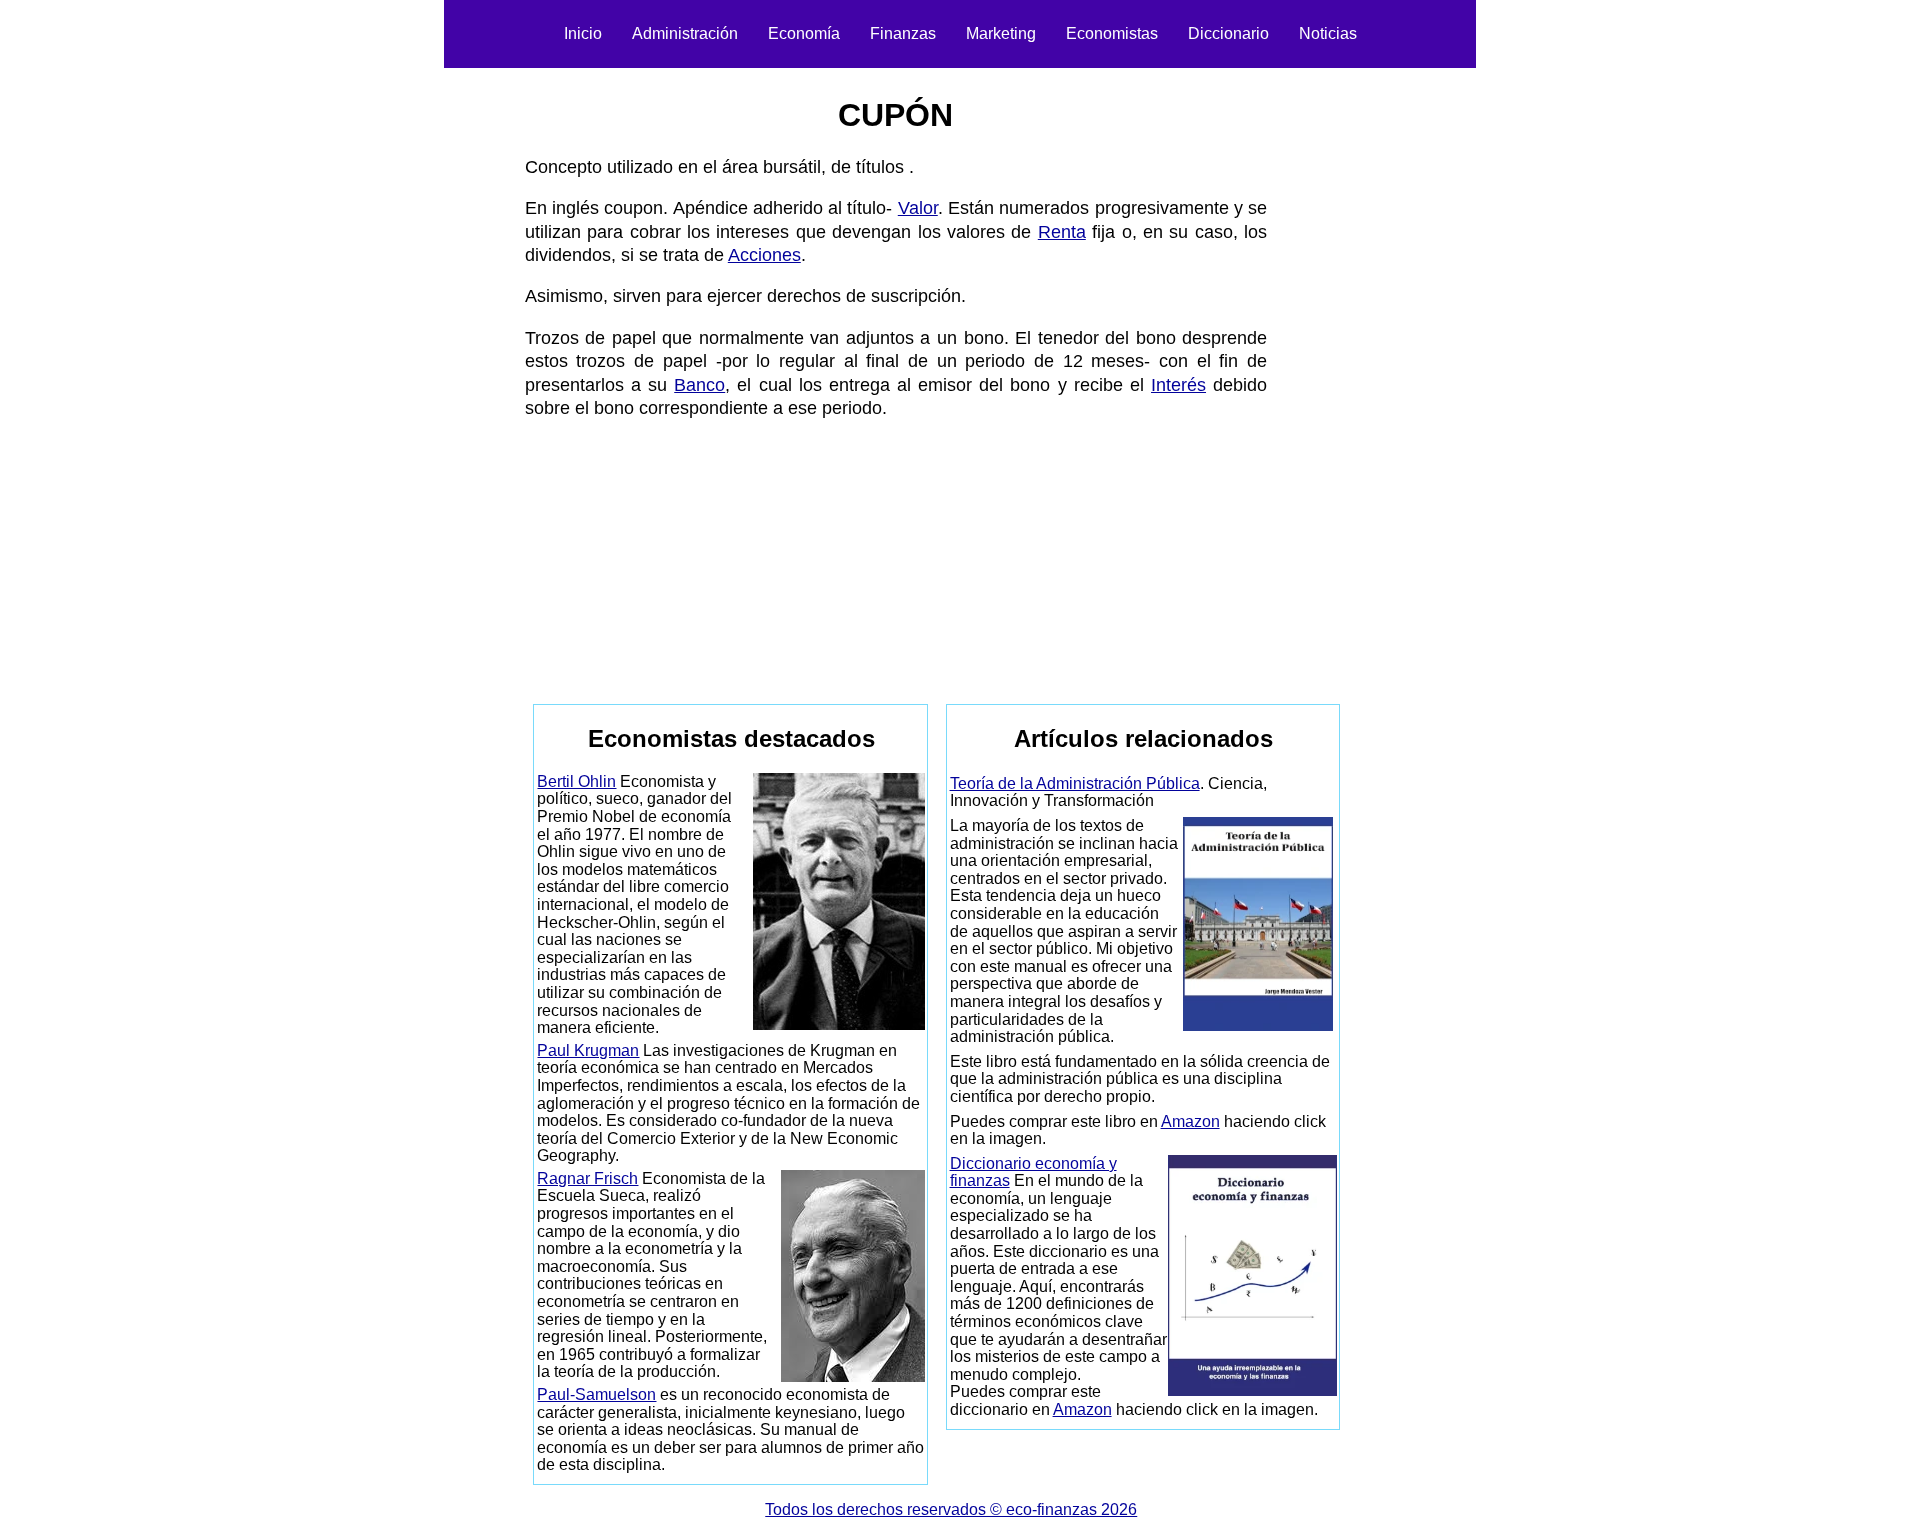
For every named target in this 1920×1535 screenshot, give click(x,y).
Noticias (1328, 33)
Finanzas (903, 33)
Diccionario (1228, 33)
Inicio (583, 33)
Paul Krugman (588, 1050)
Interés (1178, 385)
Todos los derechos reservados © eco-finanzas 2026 (951, 1509)
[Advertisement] (416, 376)
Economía (804, 33)
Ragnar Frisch (587, 1178)
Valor (918, 208)
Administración (685, 33)
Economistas (1112, 33)
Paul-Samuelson (596, 1394)
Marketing (1001, 33)
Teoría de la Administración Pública (1075, 783)
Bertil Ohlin (576, 781)
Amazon (1190, 1121)
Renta (1062, 232)
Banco (699, 385)
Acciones (764, 255)
